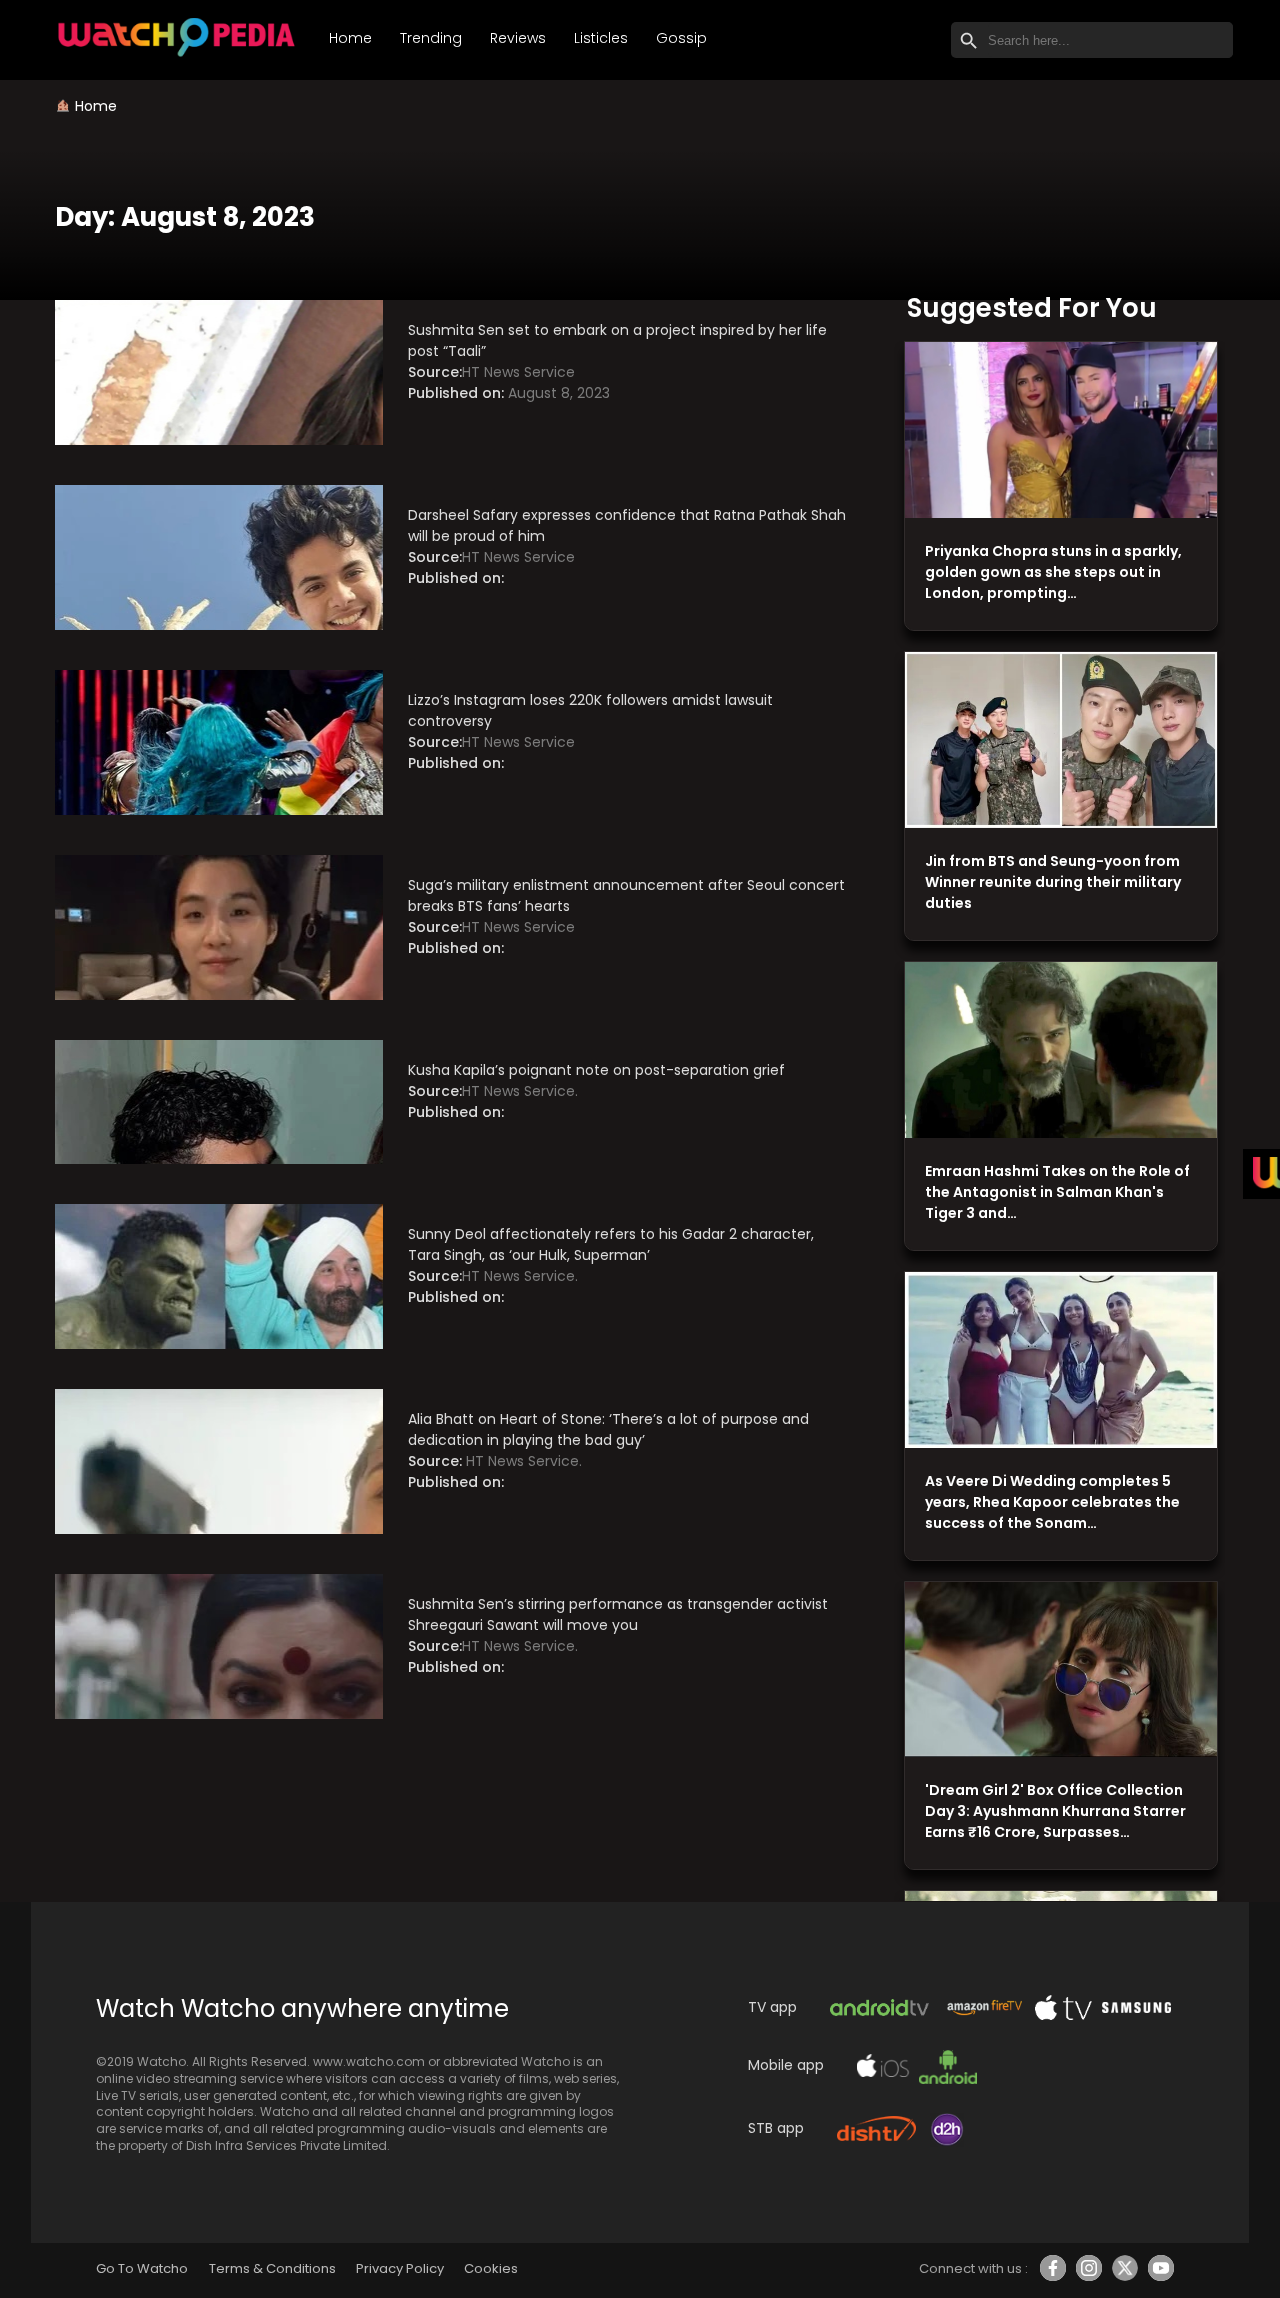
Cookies (491, 2268)
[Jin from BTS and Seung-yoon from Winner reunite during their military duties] (1061, 740)
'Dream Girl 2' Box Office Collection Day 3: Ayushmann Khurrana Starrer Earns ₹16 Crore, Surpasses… (1055, 1811)
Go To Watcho (142, 2268)
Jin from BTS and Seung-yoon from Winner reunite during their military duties (1053, 882)
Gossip (681, 38)
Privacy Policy (400, 2268)
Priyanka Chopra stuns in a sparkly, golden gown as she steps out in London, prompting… (1053, 572)
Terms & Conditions (272, 2268)
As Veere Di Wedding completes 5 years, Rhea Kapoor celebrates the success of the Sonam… (1052, 1502)
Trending (431, 38)
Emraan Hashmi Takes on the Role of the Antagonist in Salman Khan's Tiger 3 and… (1057, 1192)
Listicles (601, 38)
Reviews (518, 38)
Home (350, 38)
